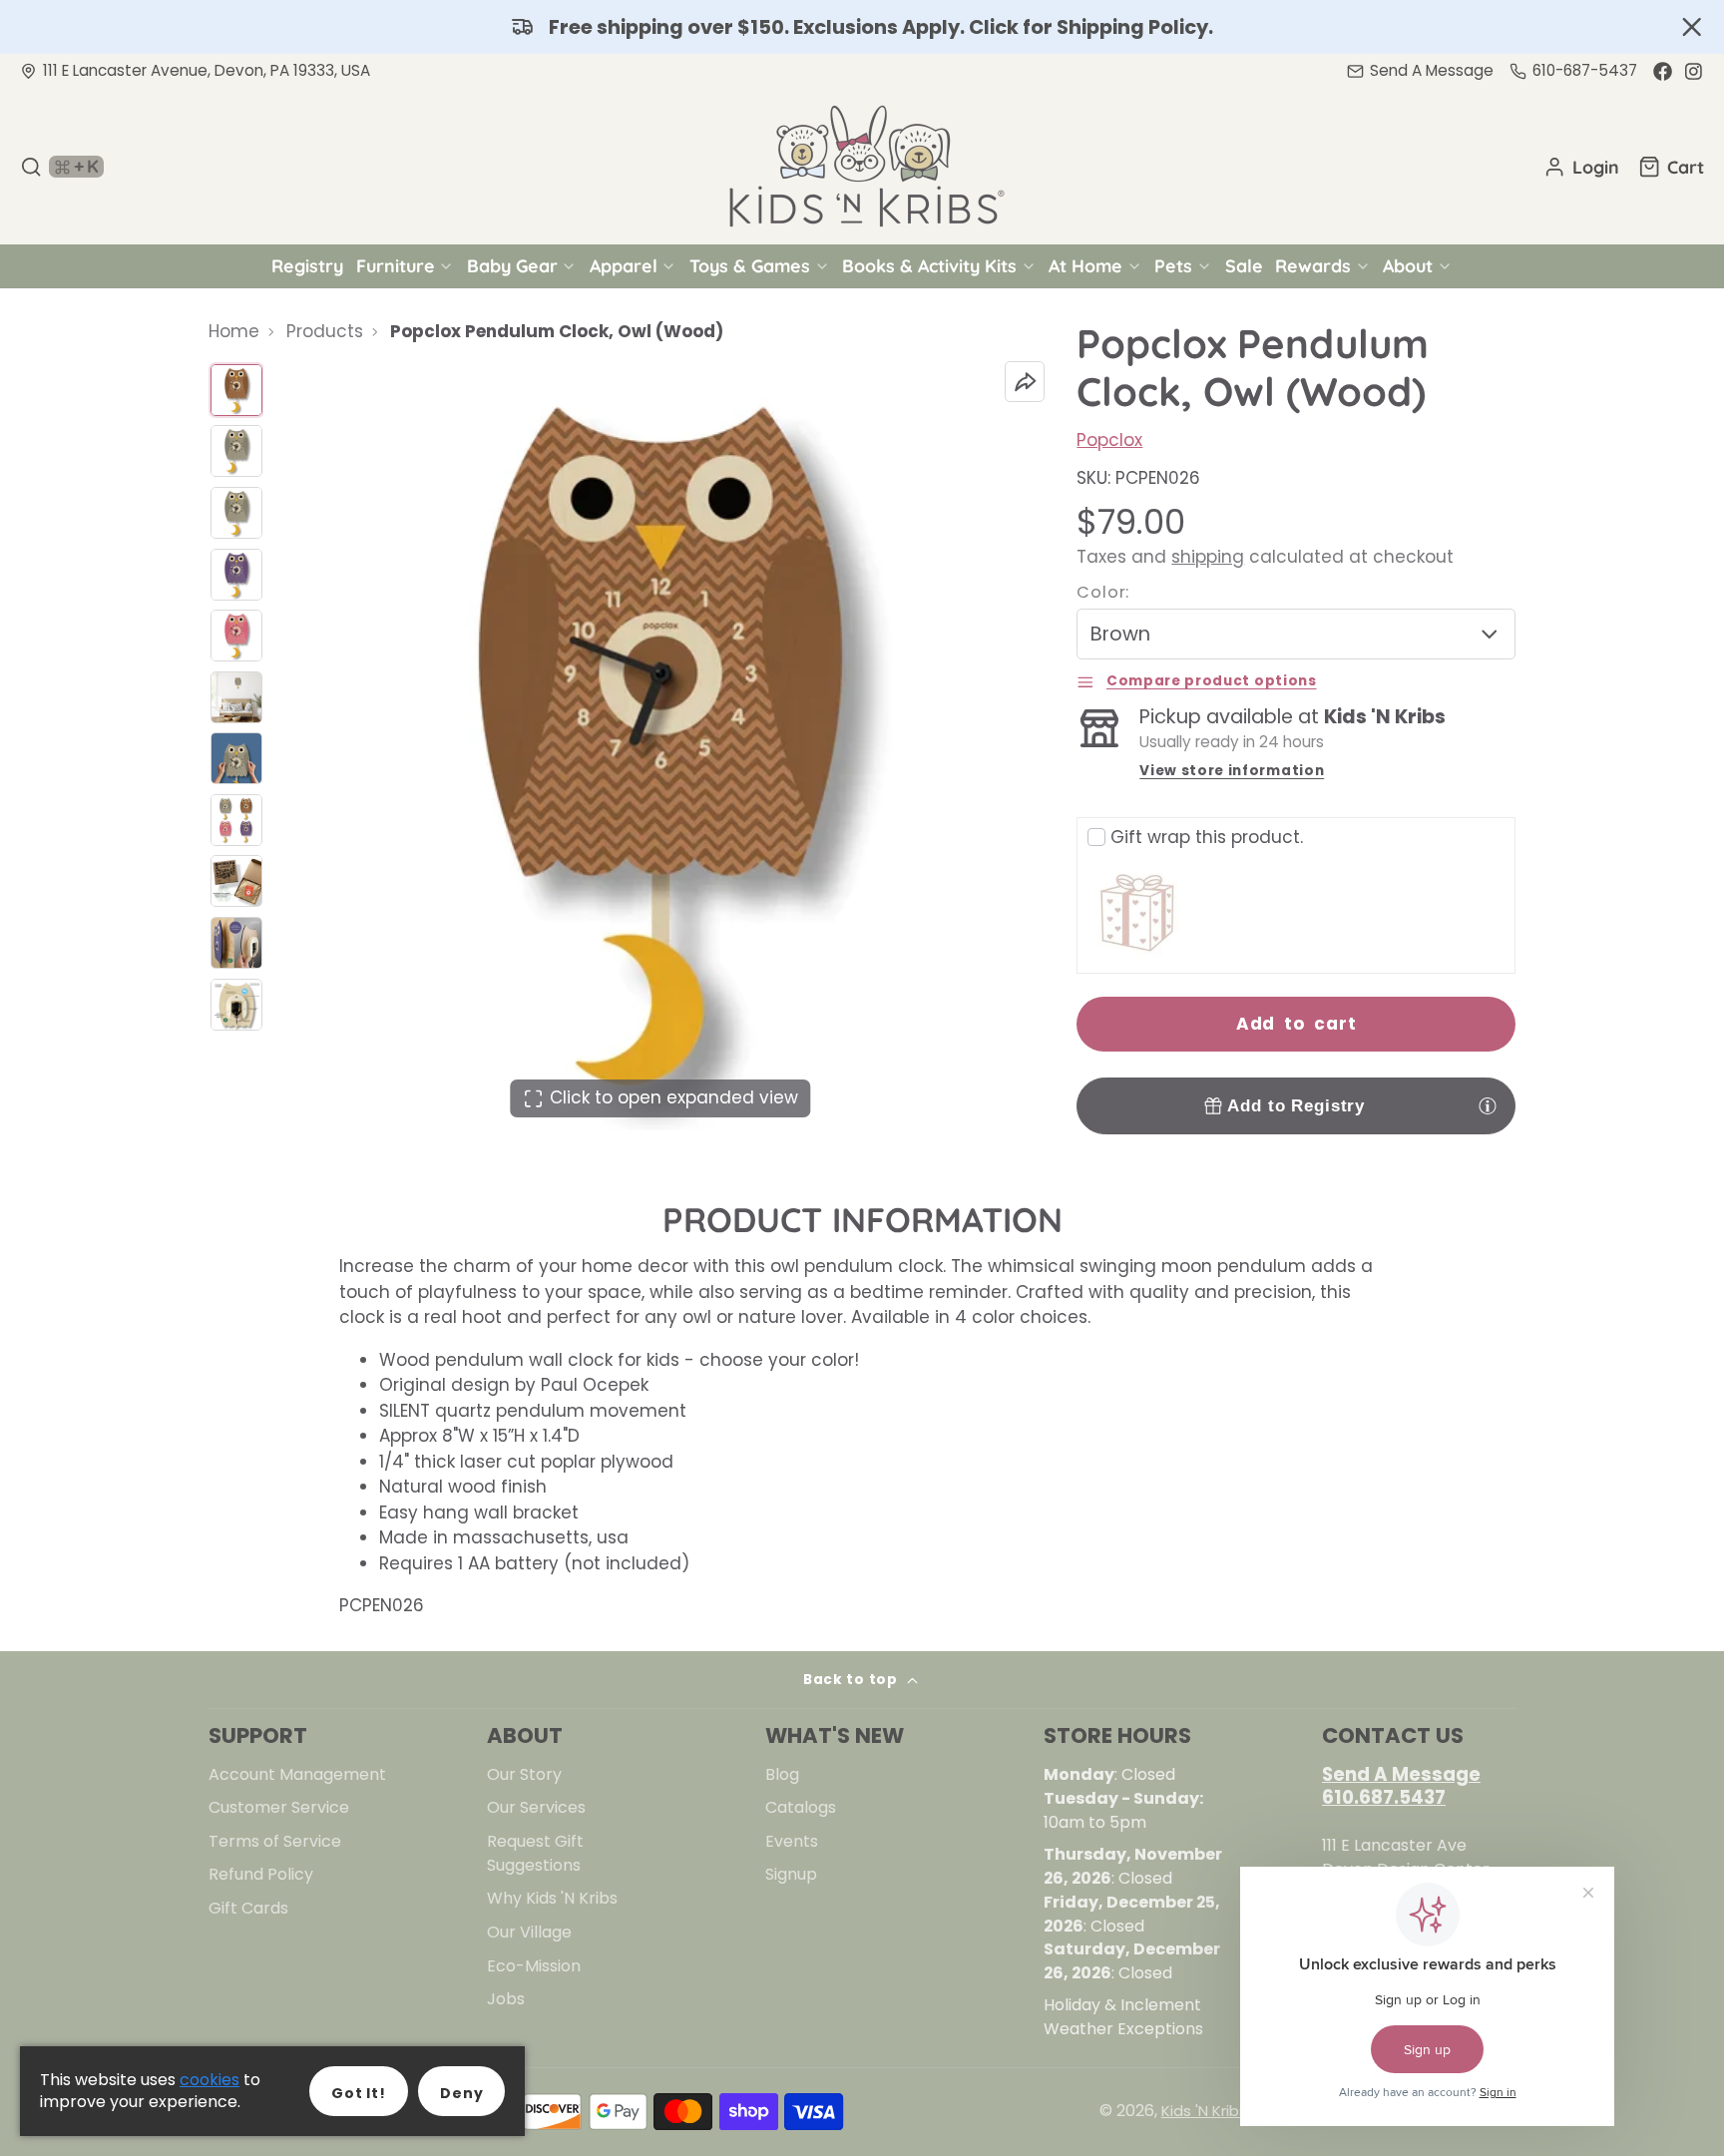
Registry (307, 265)
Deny (461, 2093)
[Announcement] (862, 27)
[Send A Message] (1420, 71)
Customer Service (279, 1807)
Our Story (524, 1774)
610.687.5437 (1384, 1797)
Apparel (624, 265)
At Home (1085, 265)
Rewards (1313, 265)
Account (1581, 167)
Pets (1173, 265)
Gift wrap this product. (1207, 837)
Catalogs (801, 1807)
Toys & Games (750, 265)
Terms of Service (275, 1841)
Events (792, 1841)
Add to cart (1296, 1024)
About (1408, 265)
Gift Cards (248, 1908)
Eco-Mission (534, 1966)
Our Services (536, 1807)
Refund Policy (261, 1874)
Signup (791, 1874)
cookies (210, 2080)
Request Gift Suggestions (535, 1853)
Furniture (396, 265)
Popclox (1109, 440)
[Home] (862, 167)
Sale (1244, 265)
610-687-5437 (1585, 70)
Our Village (529, 1932)
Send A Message (1401, 1774)
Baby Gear (512, 265)
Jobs (506, 1999)
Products (325, 331)
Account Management (297, 1774)
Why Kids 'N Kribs (552, 1898)
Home (234, 331)
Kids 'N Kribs (1204, 2111)
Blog (782, 1774)
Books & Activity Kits (929, 265)
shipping (1208, 557)
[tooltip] (1488, 1104)
